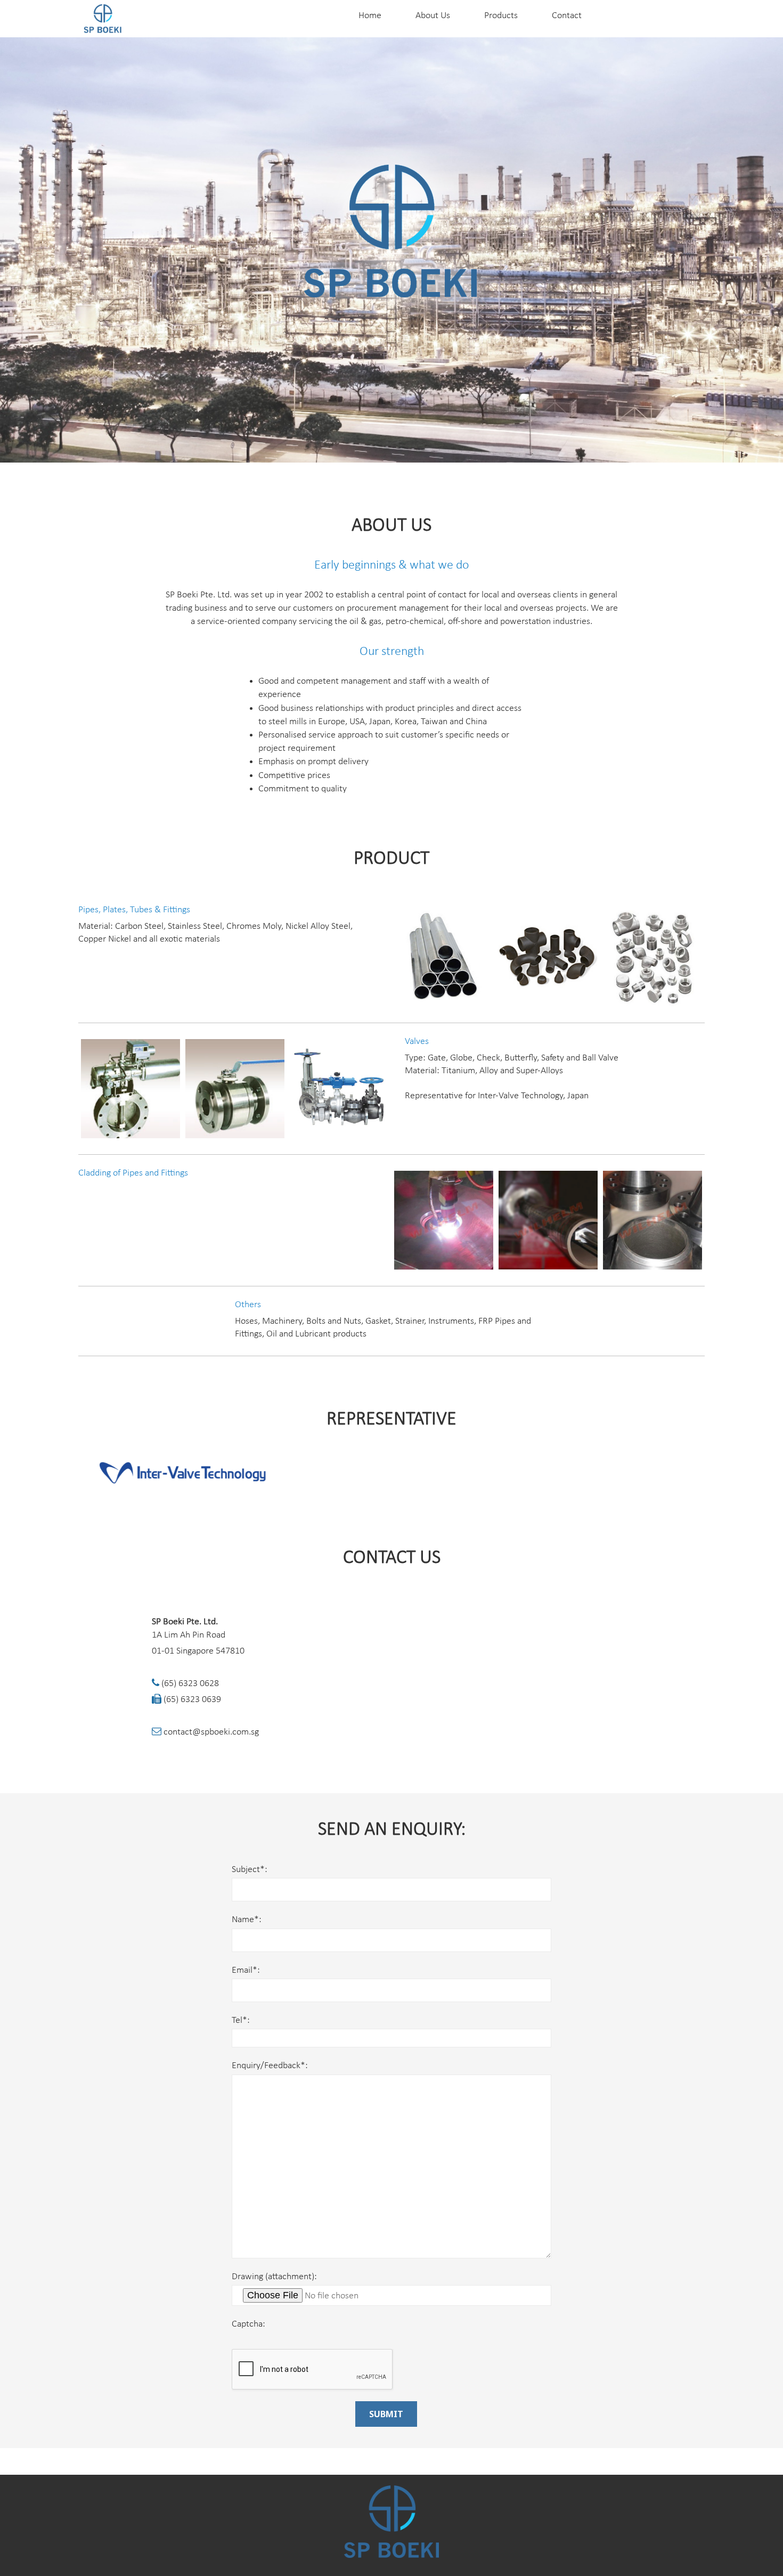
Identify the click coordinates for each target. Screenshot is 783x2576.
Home (370, 16)
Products (501, 16)
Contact (567, 16)
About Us (433, 16)
